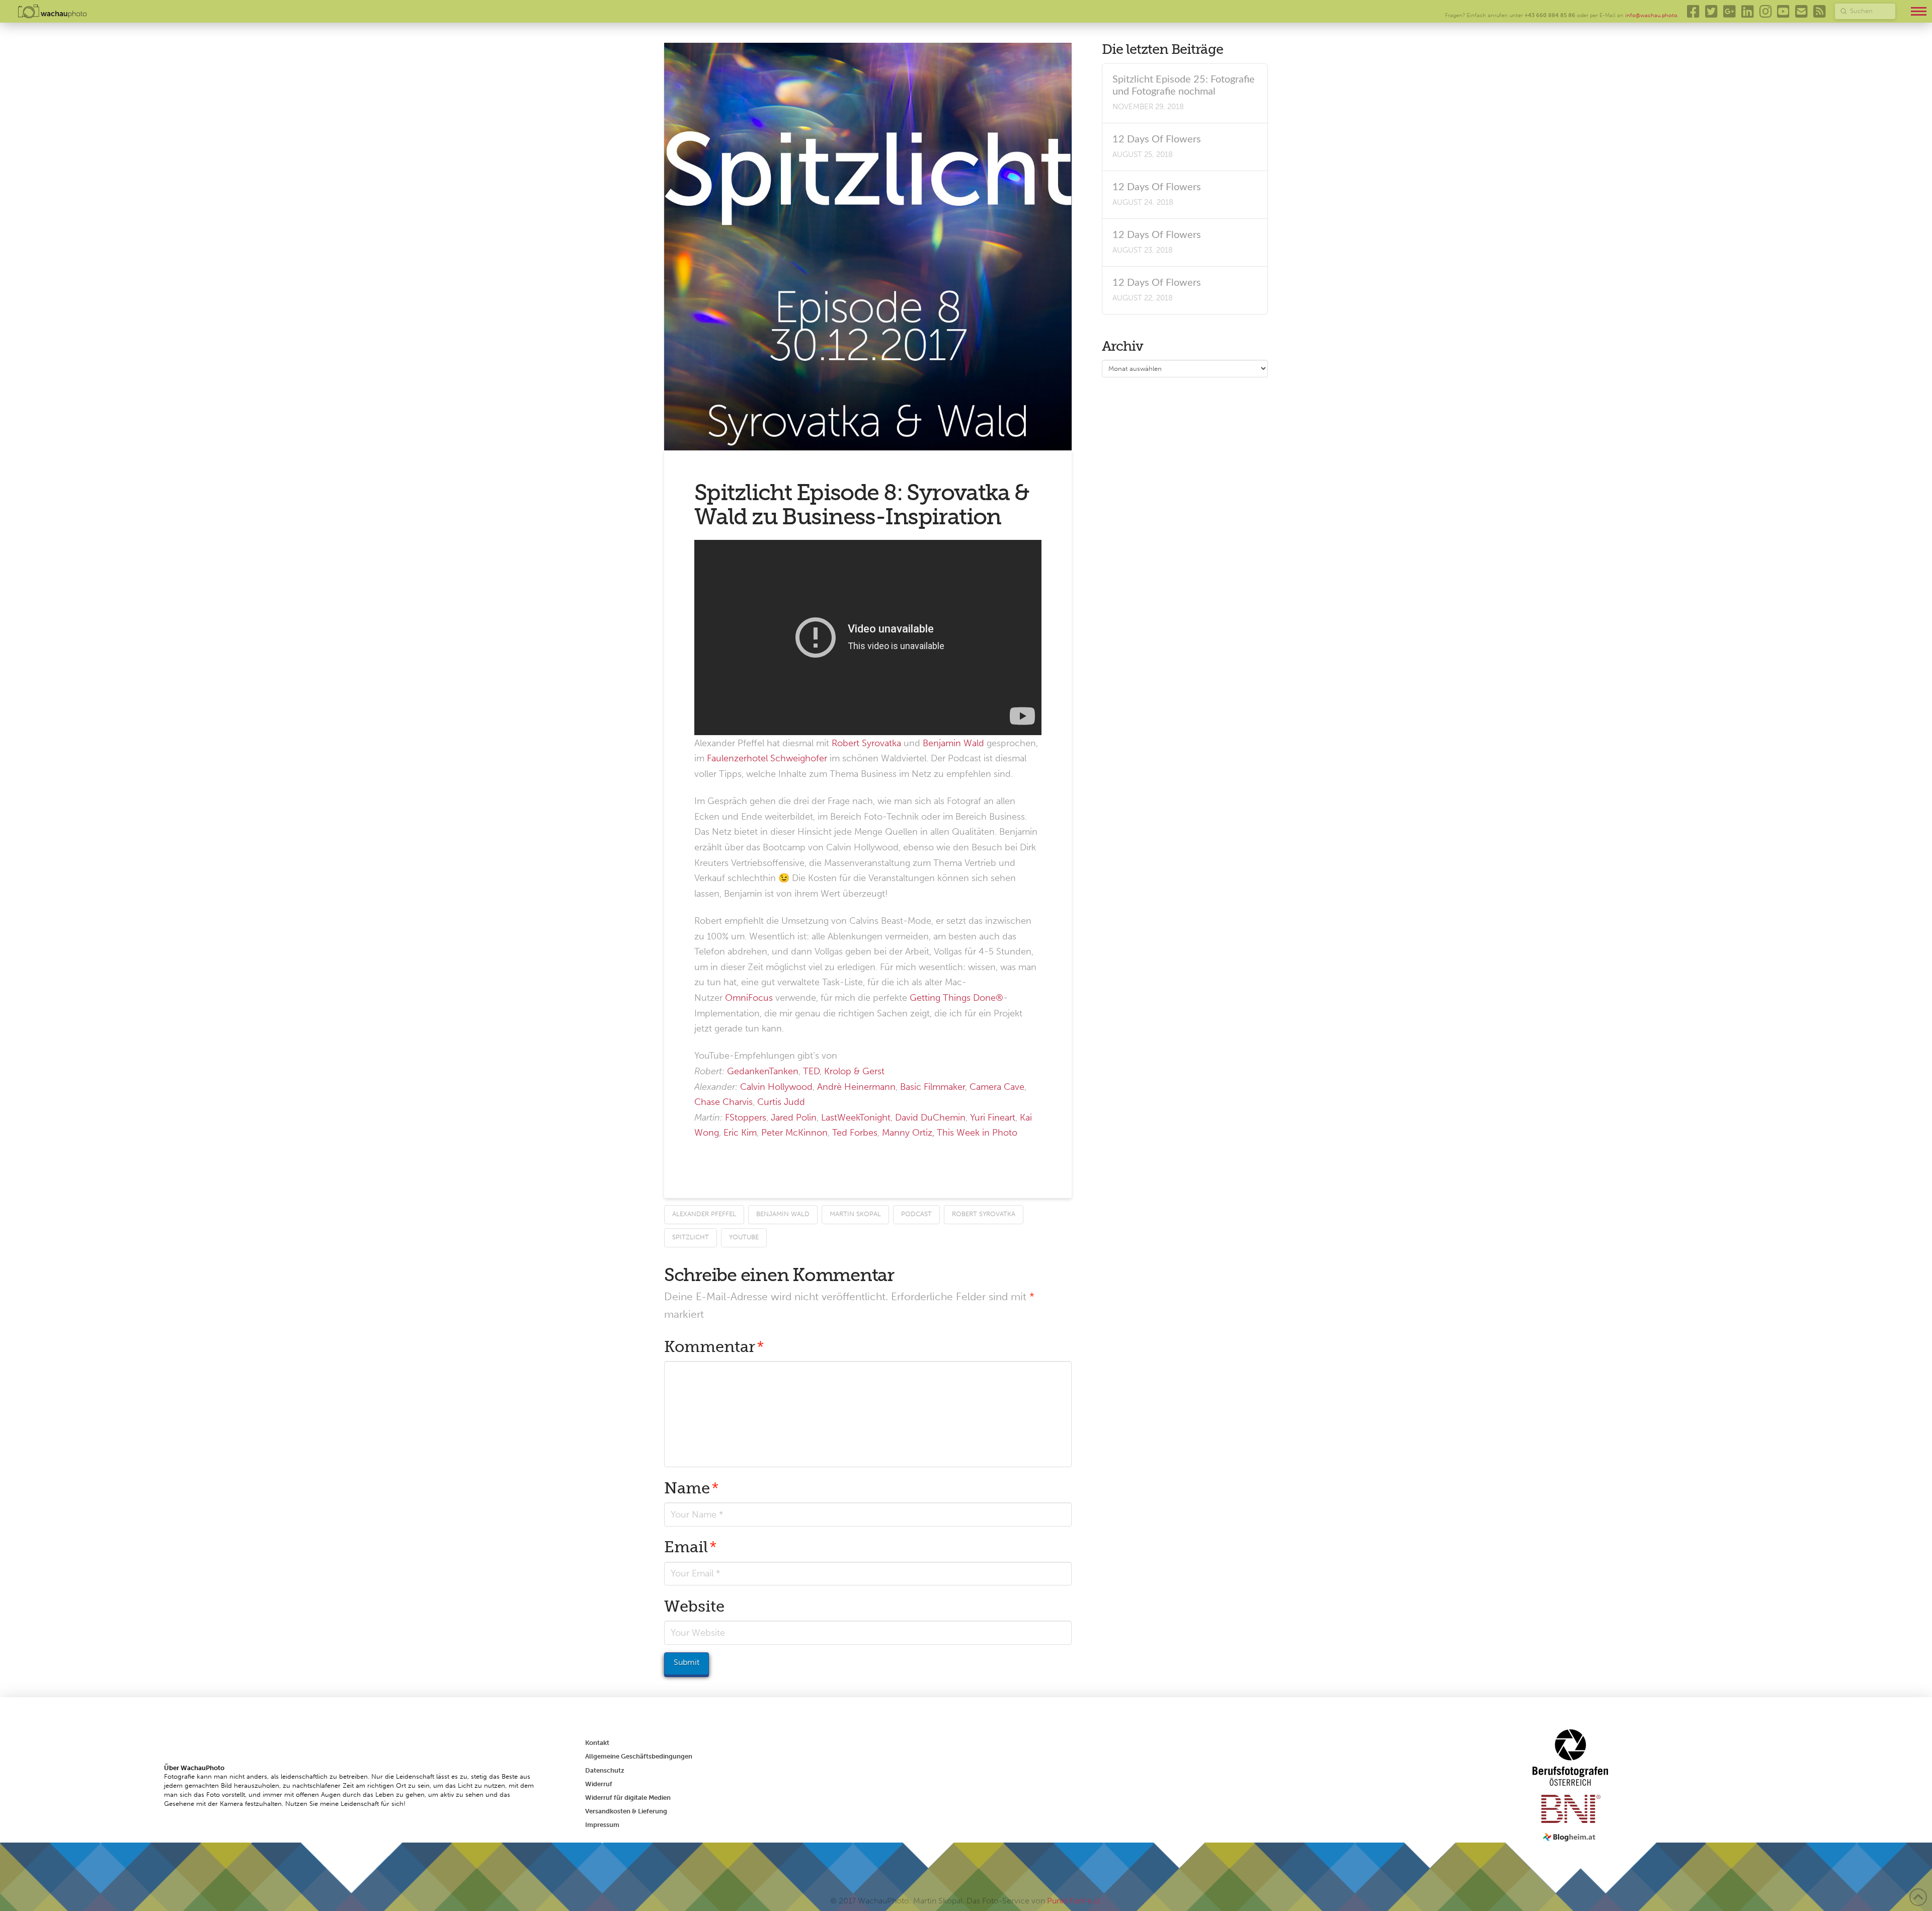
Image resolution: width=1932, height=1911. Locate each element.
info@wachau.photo (1651, 15)
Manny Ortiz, (908, 1133)
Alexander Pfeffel (704, 1214)
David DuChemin (930, 1118)
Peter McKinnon (794, 1133)
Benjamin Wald (953, 743)
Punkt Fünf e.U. (1074, 1901)
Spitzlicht (691, 1237)
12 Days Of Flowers (1157, 139)
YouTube (744, 1237)
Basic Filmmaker (933, 1087)
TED (811, 1071)
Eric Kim (740, 1133)
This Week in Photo (977, 1133)
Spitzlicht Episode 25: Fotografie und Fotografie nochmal (1184, 86)
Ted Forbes (855, 1133)
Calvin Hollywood (776, 1087)
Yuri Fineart (993, 1118)
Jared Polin (794, 1118)
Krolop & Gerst (854, 1071)
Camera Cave (997, 1087)
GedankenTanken (763, 1071)
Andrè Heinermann (856, 1087)
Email (691, 1547)
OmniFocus (749, 998)
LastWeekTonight (856, 1118)
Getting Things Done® (956, 998)
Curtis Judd (781, 1102)
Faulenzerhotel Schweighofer (767, 758)
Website (694, 1606)
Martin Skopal (855, 1214)
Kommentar (714, 1347)
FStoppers (746, 1118)
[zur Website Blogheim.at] (1571, 1837)
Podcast (916, 1214)
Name (692, 1488)
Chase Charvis (723, 1102)
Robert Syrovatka (866, 743)
